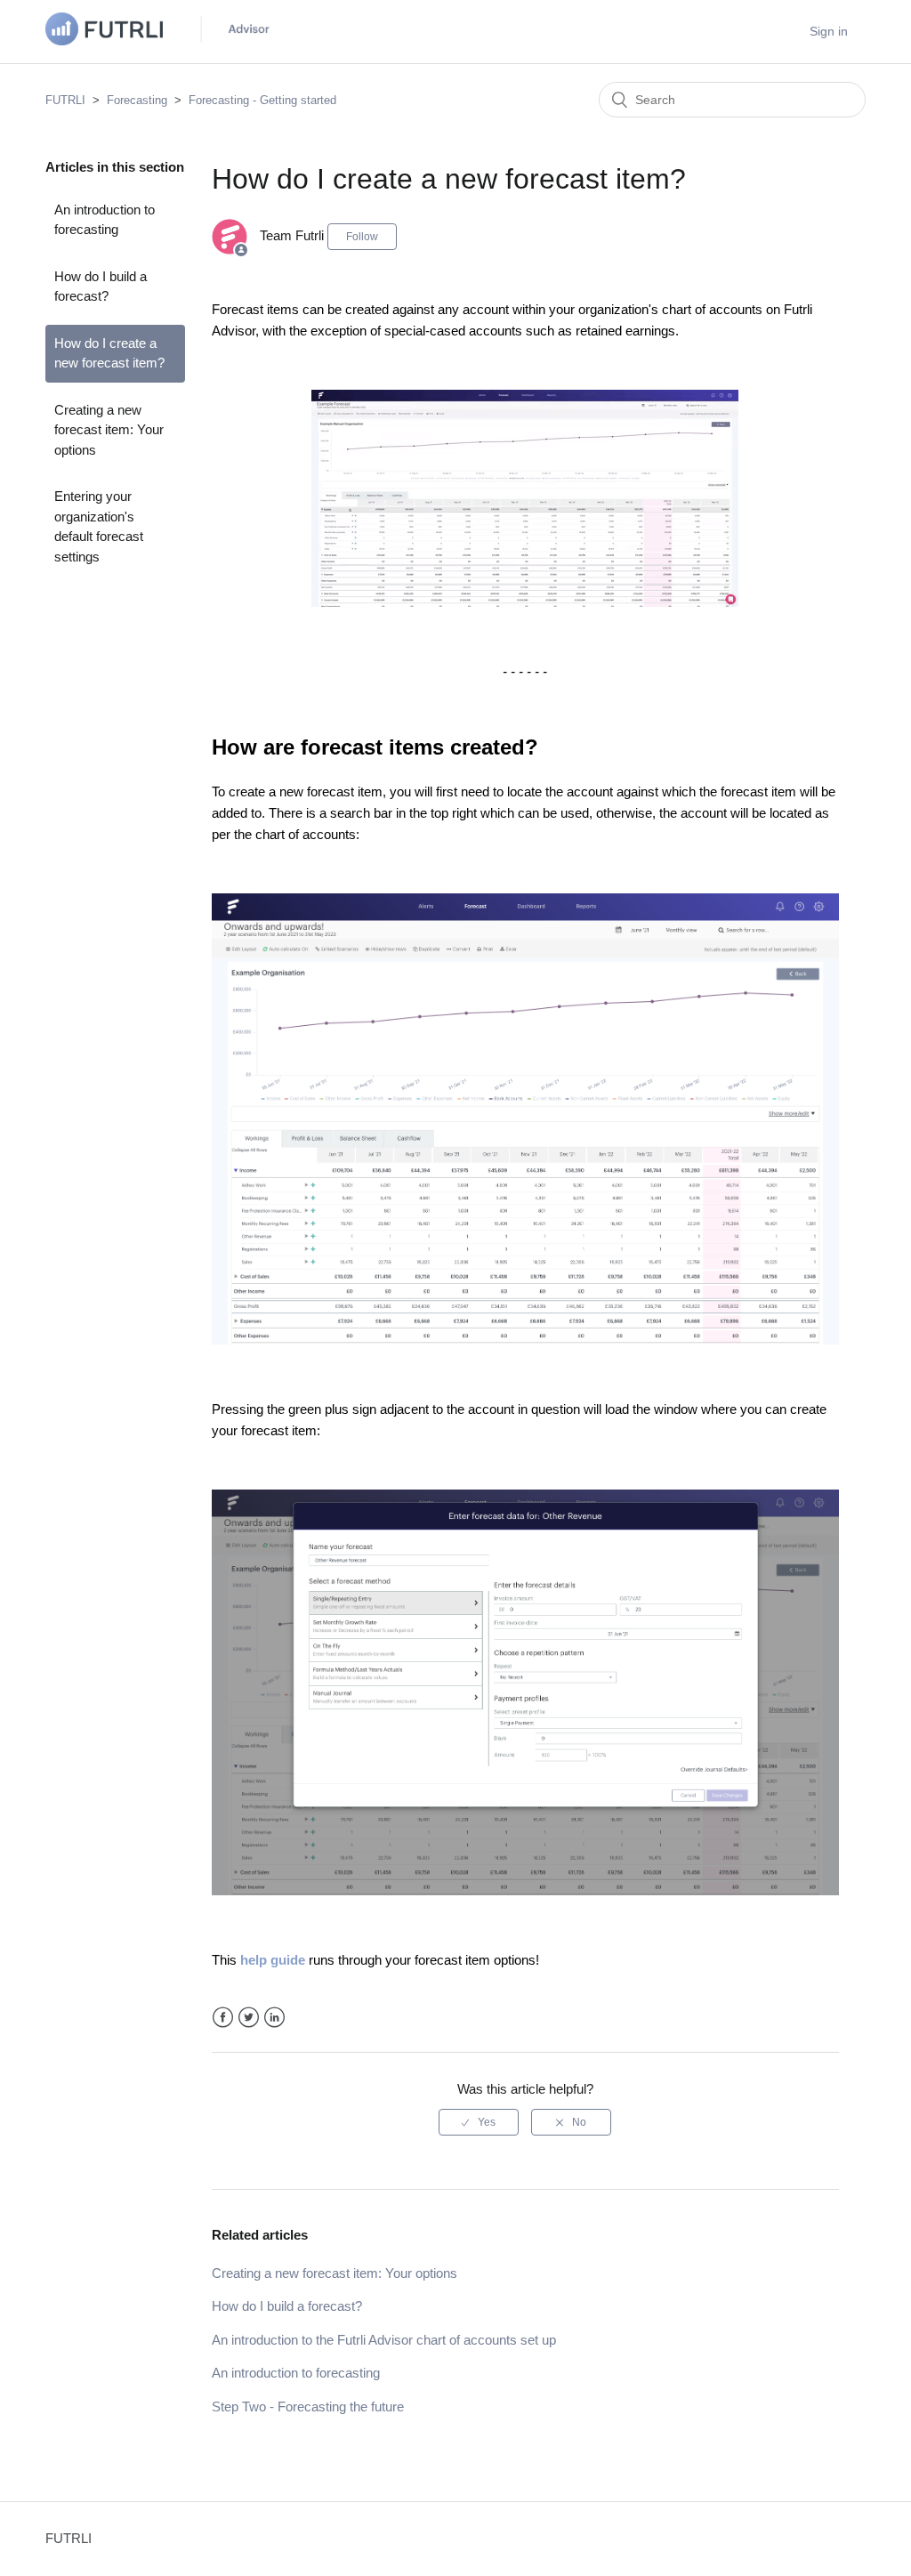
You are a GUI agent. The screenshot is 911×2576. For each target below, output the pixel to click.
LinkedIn (274, 2018)
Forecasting (137, 100)
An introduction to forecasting (105, 220)
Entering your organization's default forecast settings (99, 526)
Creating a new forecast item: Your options (109, 430)
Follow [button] (362, 237)
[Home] (161, 40)
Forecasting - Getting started (262, 100)
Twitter (249, 2018)
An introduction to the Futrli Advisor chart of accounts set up (384, 2340)
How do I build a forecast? (101, 287)
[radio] (479, 2122)
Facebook (223, 2018)
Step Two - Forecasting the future (308, 2406)
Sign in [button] (829, 31)
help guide (273, 1960)
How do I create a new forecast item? (109, 353)
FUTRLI (65, 100)
